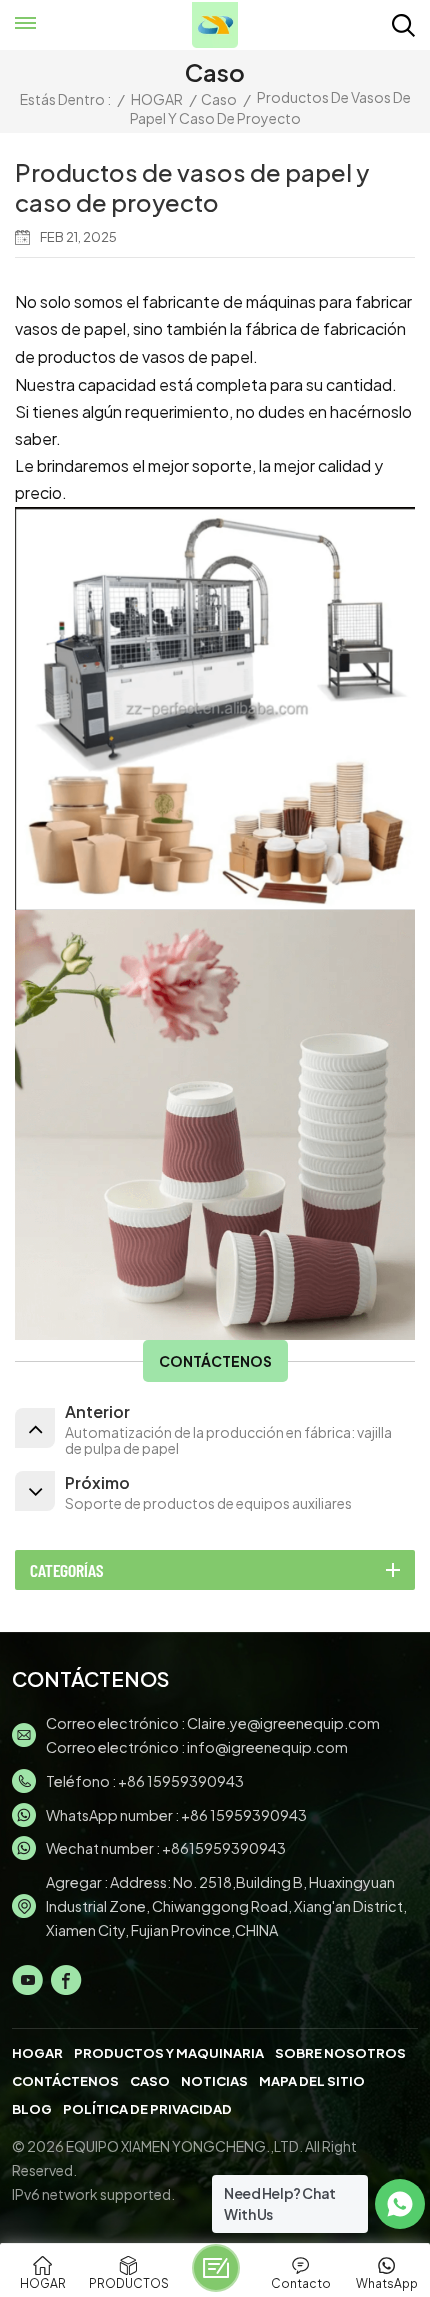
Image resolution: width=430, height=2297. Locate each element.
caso (150, 2081)
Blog (32, 2109)
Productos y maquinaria (169, 2053)
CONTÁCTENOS (215, 1361)
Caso (219, 99)
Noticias (214, 2081)
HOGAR (157, 99)
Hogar (37, 2053)
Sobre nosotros (340, 2053)
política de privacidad (147, 2109)
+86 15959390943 (181, 1781)
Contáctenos (65, 2081)
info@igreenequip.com (267, 1747)
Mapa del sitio (312, 2081)
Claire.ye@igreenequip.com (283, 1723)
